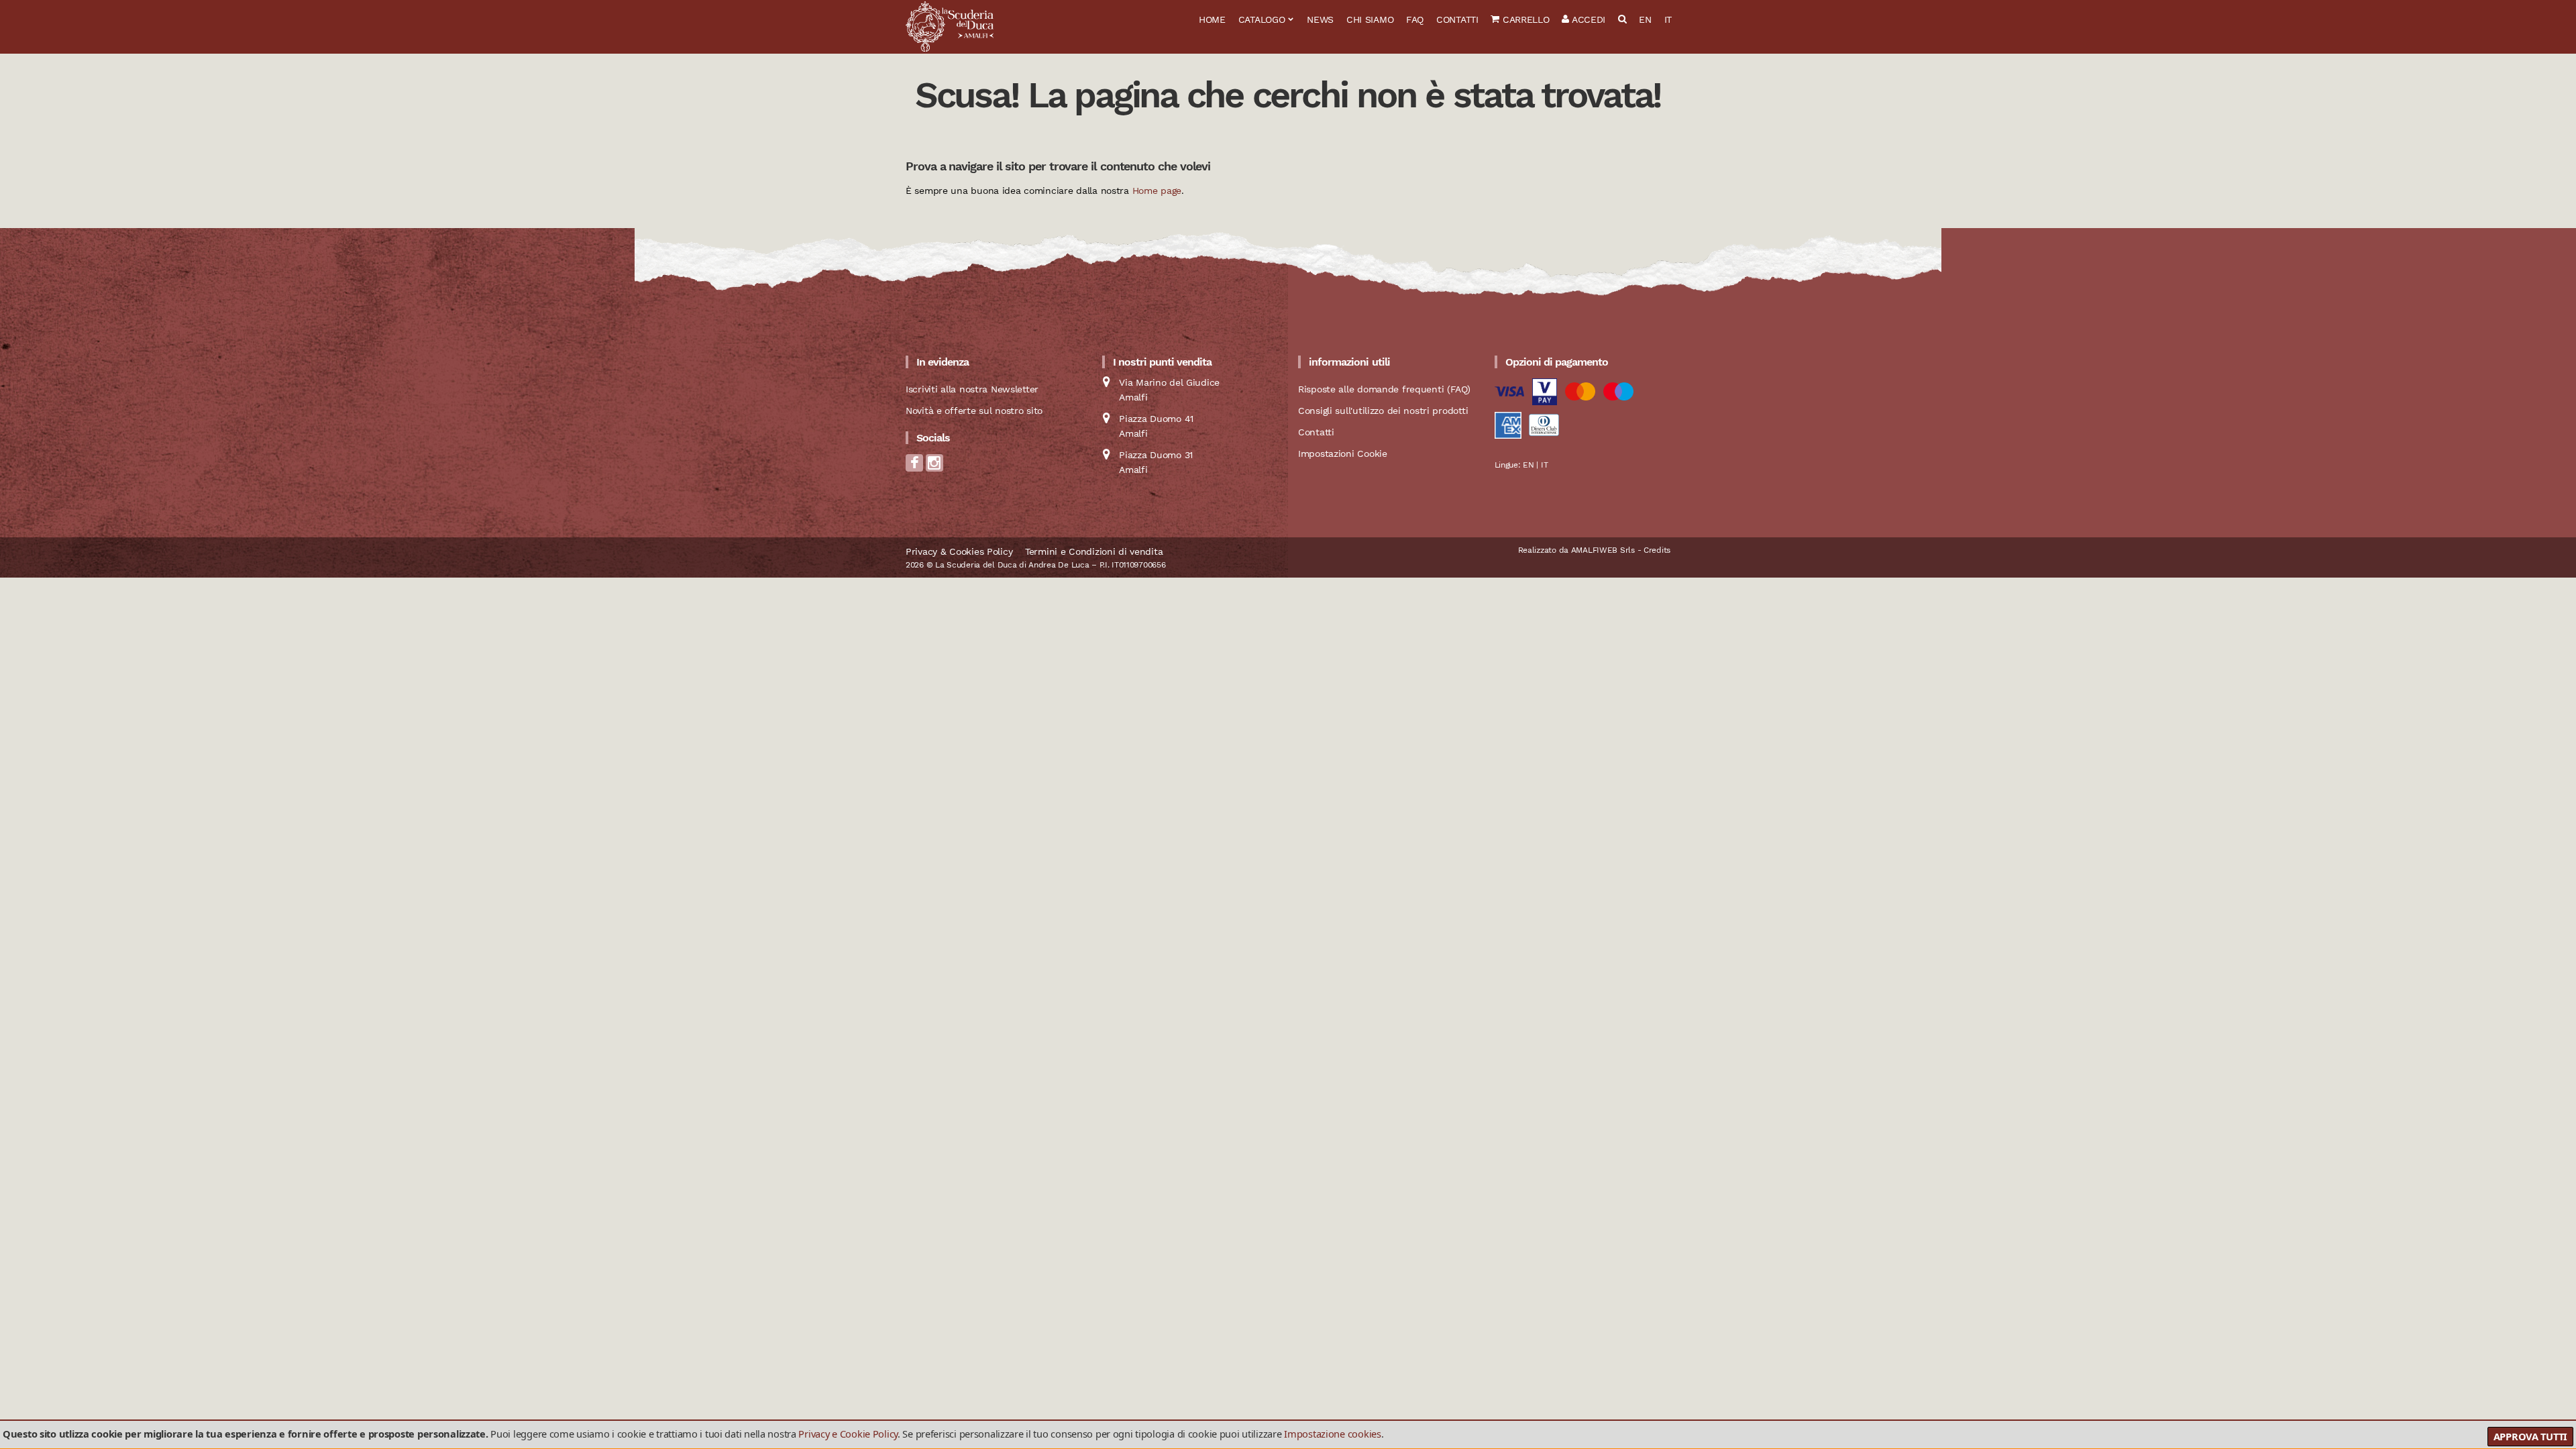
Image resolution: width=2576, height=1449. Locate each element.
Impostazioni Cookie (1343, 453)
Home (1212, 19)
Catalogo (1262, 19)
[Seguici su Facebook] (914, 467)
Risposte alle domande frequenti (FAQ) (1384, 389)
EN (1645, 19)
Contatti (1457, 19)
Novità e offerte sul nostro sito (974, 411)
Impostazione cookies (1332, 1434)
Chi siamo (1370, 19)
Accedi (1587, 19)
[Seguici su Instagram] (934, 467)
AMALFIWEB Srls (1603, 550)
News (1320, 19)
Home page (1157, 191)
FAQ (1415, 19)
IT (1668, 19)
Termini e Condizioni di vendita (1094, 551)
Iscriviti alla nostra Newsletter (972, 389)
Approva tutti (2530, 1436)
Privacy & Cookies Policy (959, 551)
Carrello (1524, 19)
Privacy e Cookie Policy (848, 1434)
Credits (1657, 550)
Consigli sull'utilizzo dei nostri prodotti (1383, 411)
